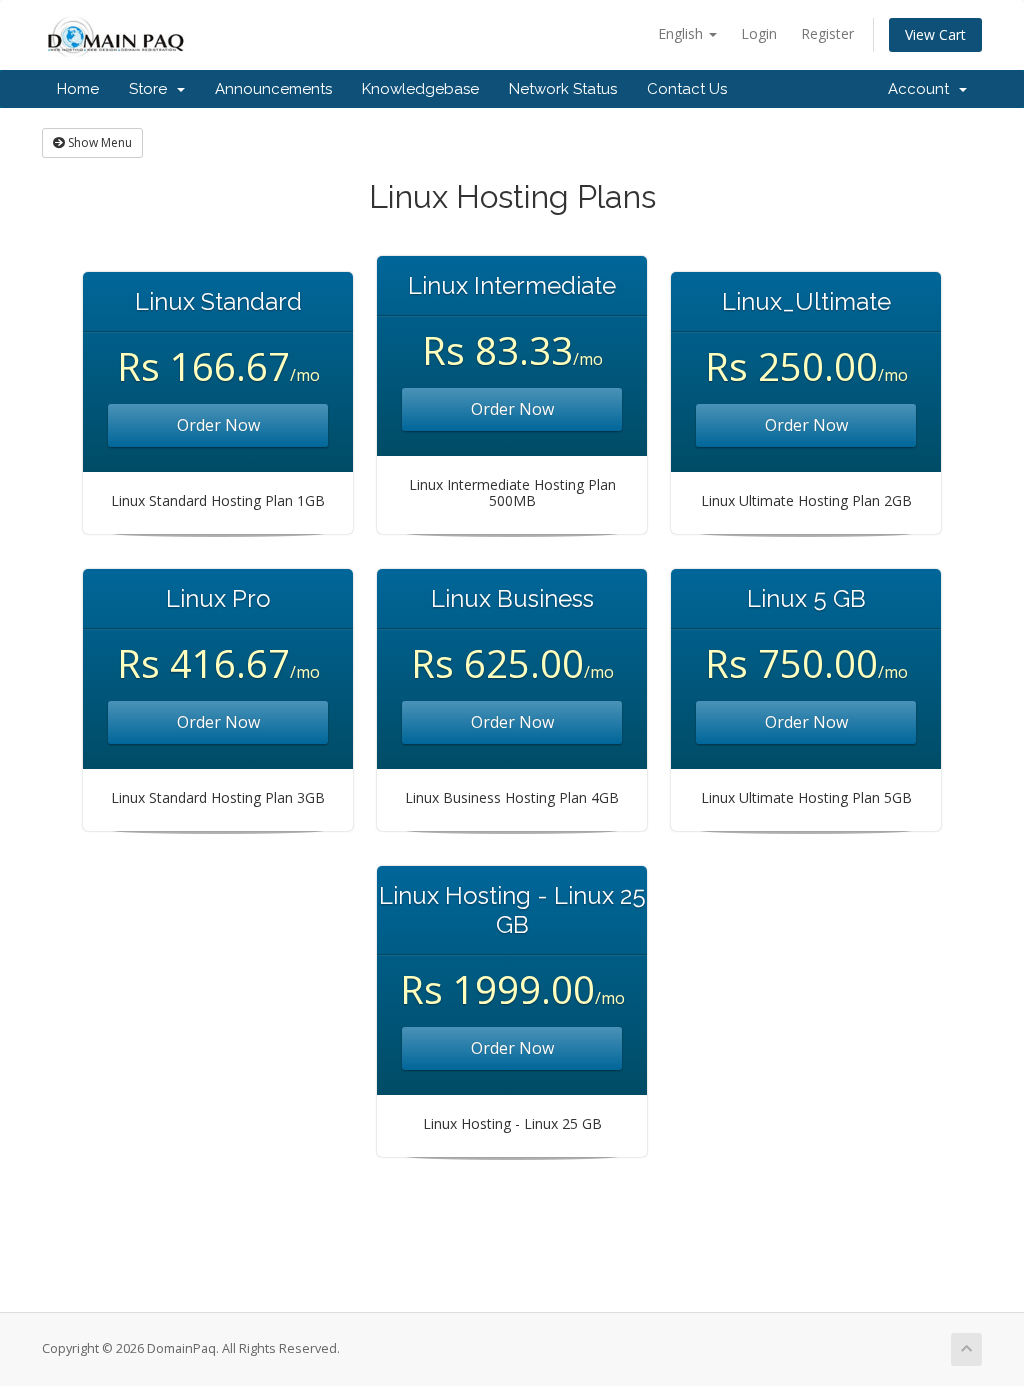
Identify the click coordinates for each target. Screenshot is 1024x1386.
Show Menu (98, 142)
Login (759, 33)
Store (152, 89)
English (682, 33)
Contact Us (687, 89)
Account (922, 89)
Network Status (563, 89)
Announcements (273, 89)
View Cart (935, 34)
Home (78, 89)
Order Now (218, 425)
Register (827, 33)
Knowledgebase (420, 89)
